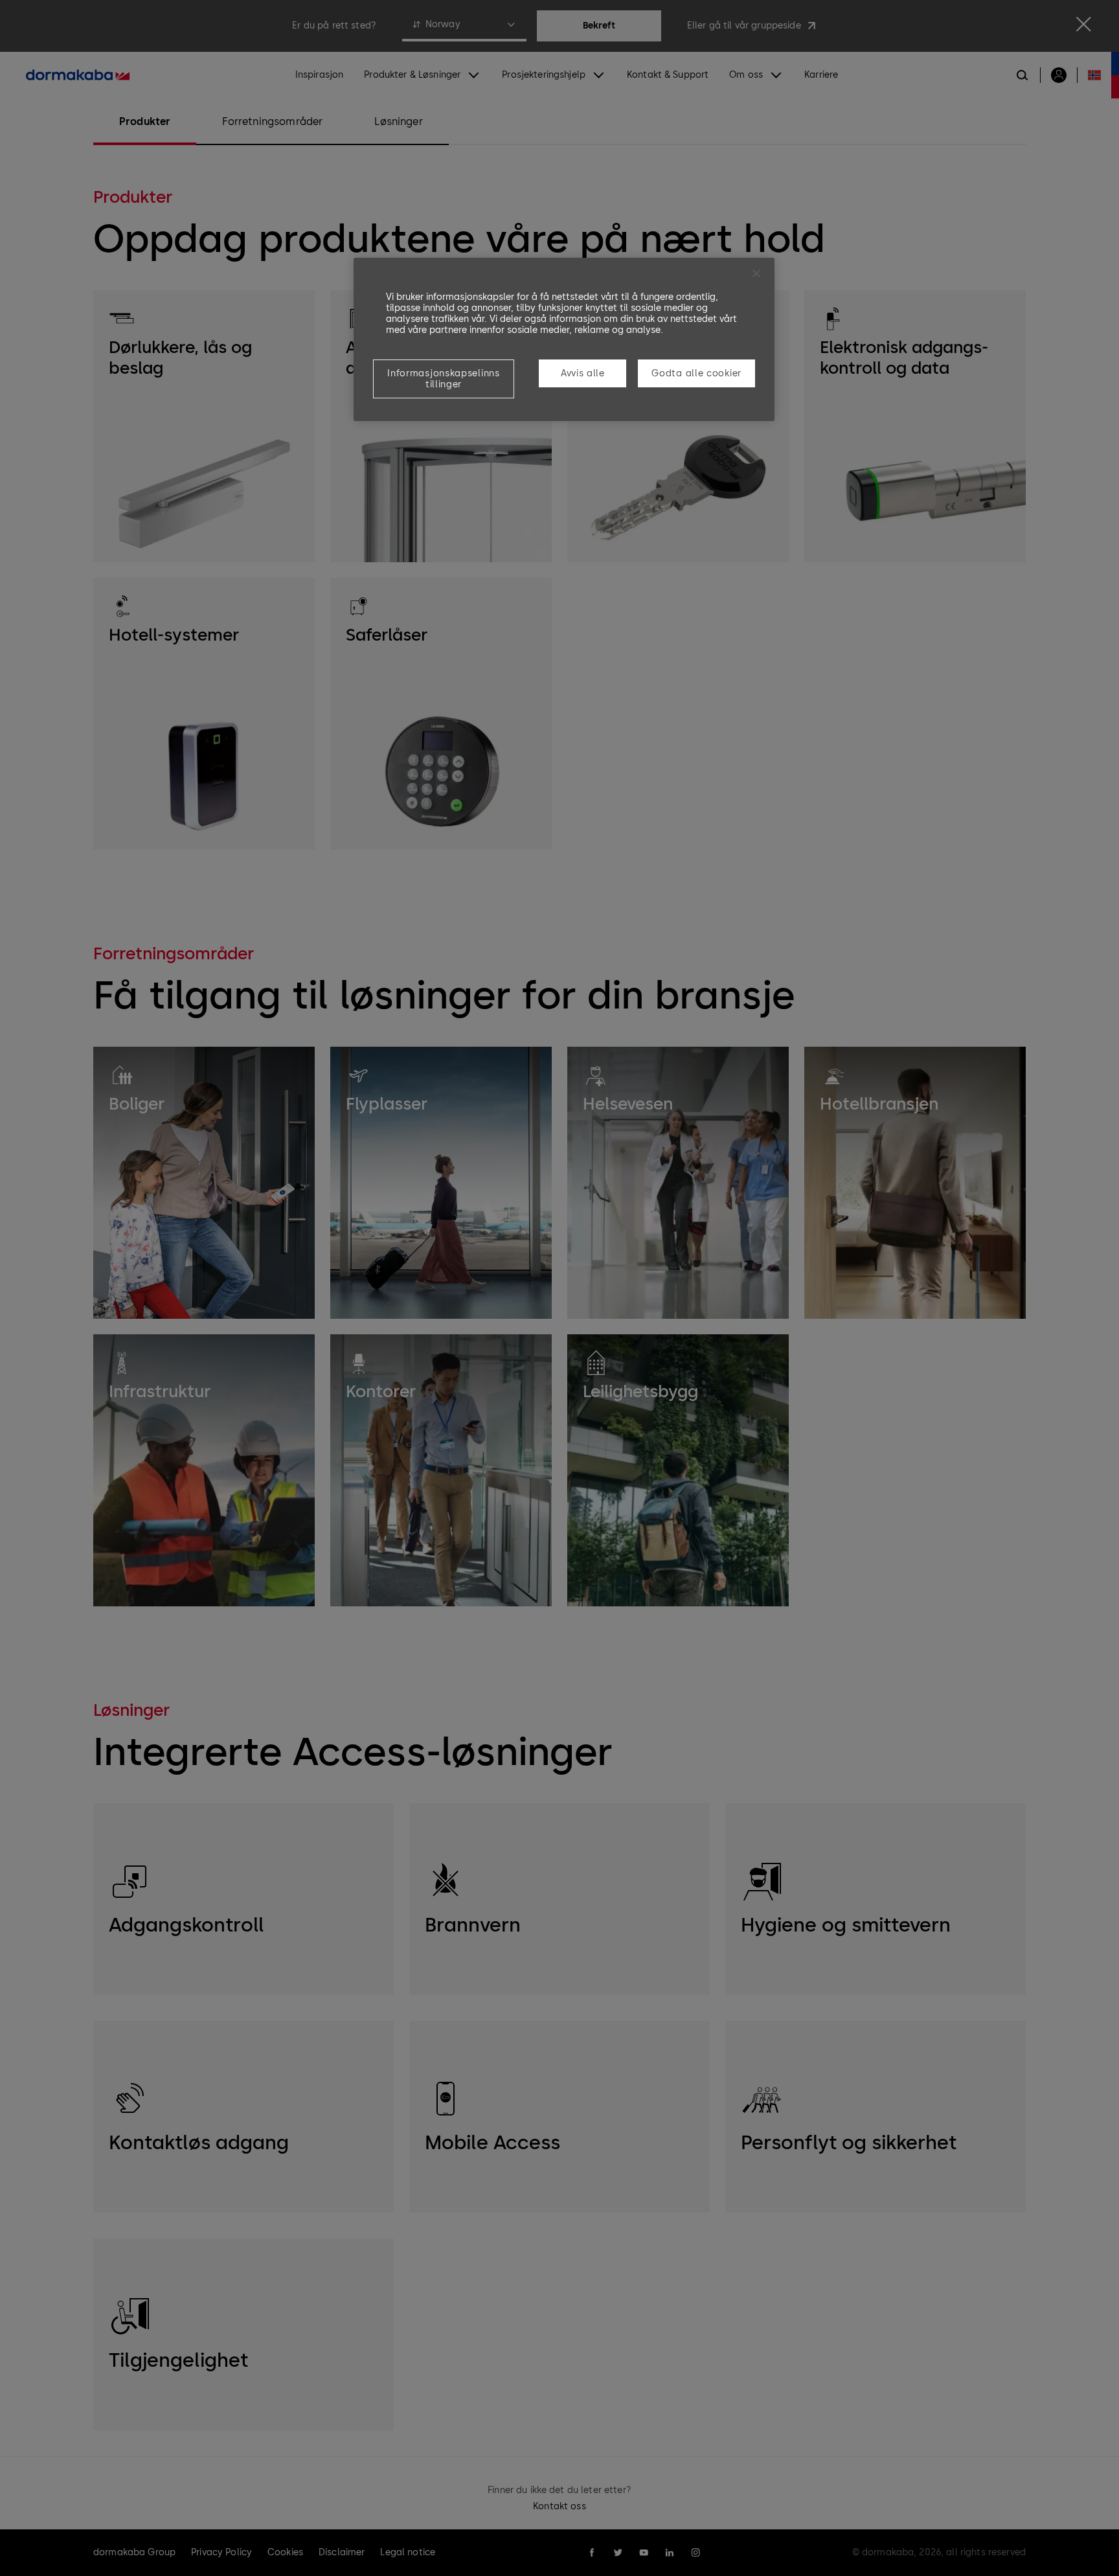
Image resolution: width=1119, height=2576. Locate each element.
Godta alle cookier (696, 373)
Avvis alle (583, 373)
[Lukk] (756, 273)
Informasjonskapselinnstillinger (443, 379)
